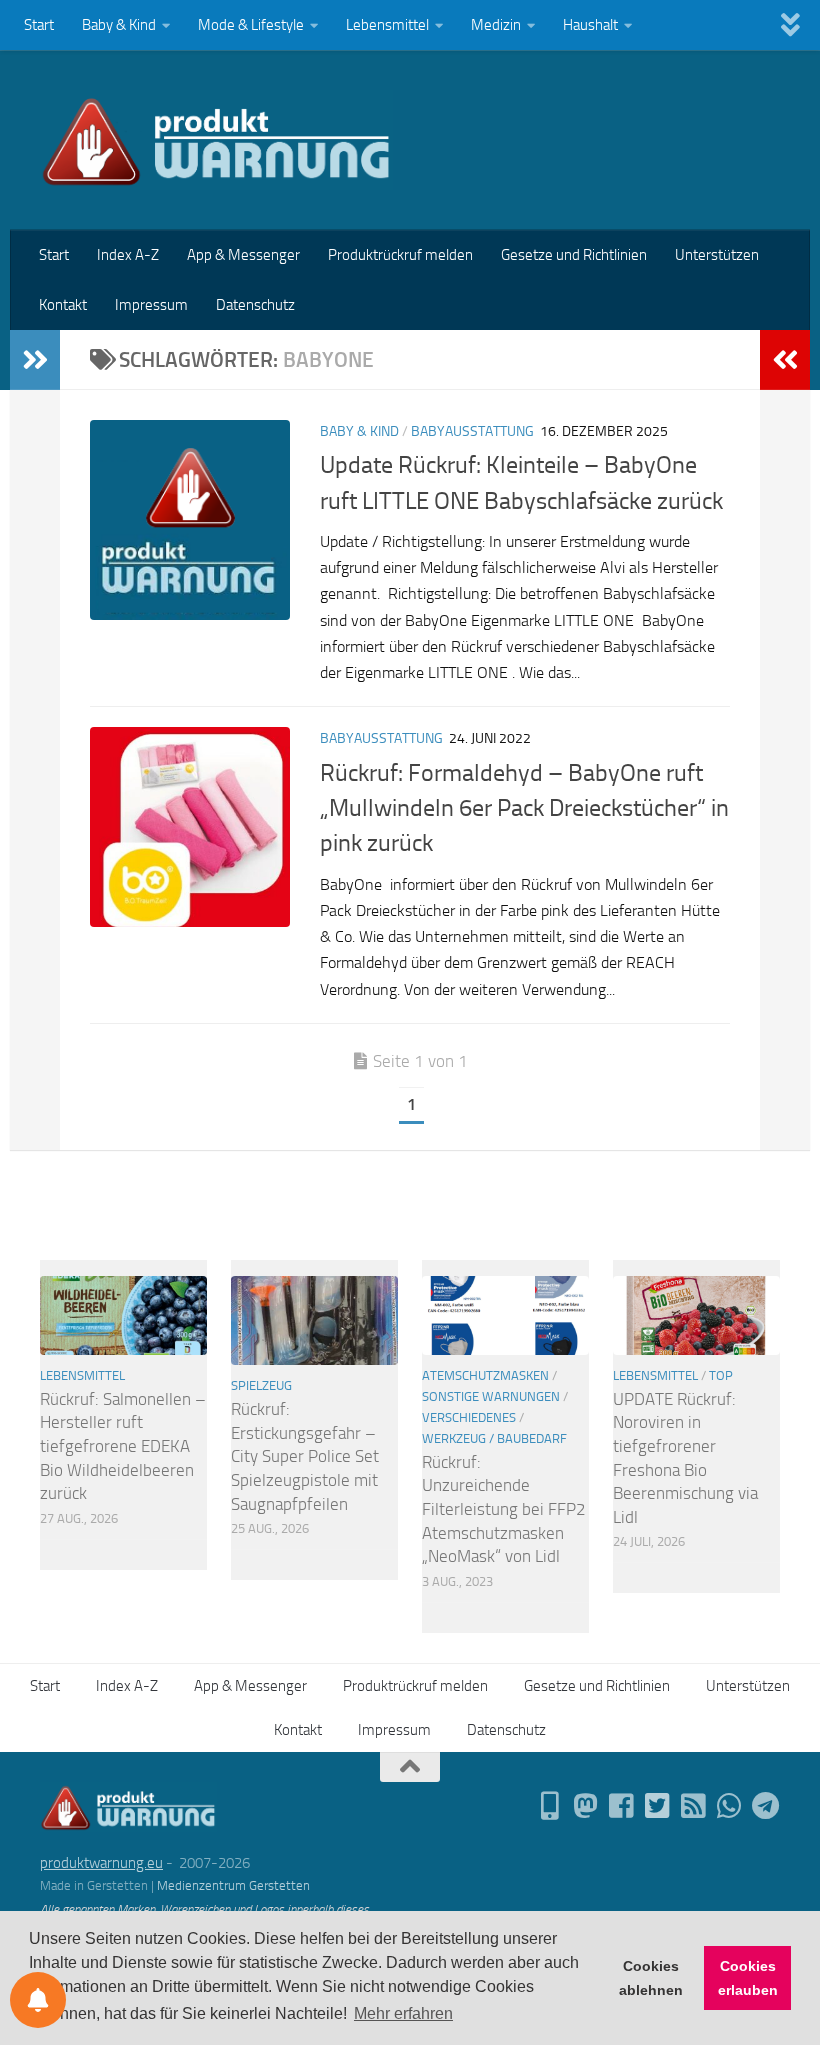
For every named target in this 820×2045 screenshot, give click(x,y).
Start (39, 25)
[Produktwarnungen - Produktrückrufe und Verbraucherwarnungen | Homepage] (216, 140)
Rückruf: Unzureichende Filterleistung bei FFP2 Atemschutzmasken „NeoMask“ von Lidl (504, 1509)
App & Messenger (243, 255)
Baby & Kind (119, 25)
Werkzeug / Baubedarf (494, 1438)
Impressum (151, 305)
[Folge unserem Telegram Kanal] (766, 1806)
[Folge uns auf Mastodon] (586, 1806)
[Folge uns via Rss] (694, 1806)
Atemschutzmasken (485, 1375)
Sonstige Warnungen (491, 1396)
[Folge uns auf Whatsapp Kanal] (730, 1806)
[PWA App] (550, 1806)
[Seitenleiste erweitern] (35, 360)
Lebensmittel (387, 25)
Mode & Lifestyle (251, 25)
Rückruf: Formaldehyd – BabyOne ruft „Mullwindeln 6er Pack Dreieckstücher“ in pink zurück (524, 808)
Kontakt (63, 305)
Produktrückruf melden (400, 255)
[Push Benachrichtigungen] (38, 2000)
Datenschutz (255, 305)
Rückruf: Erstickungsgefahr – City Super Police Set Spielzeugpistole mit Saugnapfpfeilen (305, 1456)
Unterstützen (717, 255)
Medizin (496, 25)
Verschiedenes (469, 1417)
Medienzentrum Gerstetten (233, 1885)
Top (721, 1375)
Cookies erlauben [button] (748, 1978)
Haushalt (590, 25)
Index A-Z (128, 255)
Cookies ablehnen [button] (651, 1978)
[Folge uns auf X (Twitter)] (658, 1806)
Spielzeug (261, 1385)
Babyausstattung (472, 431)
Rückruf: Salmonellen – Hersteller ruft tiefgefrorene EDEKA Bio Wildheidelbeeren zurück (123, 1446)
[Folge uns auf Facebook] (622, 1806)
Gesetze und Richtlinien (574, 255)
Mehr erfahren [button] (403, 2013)
